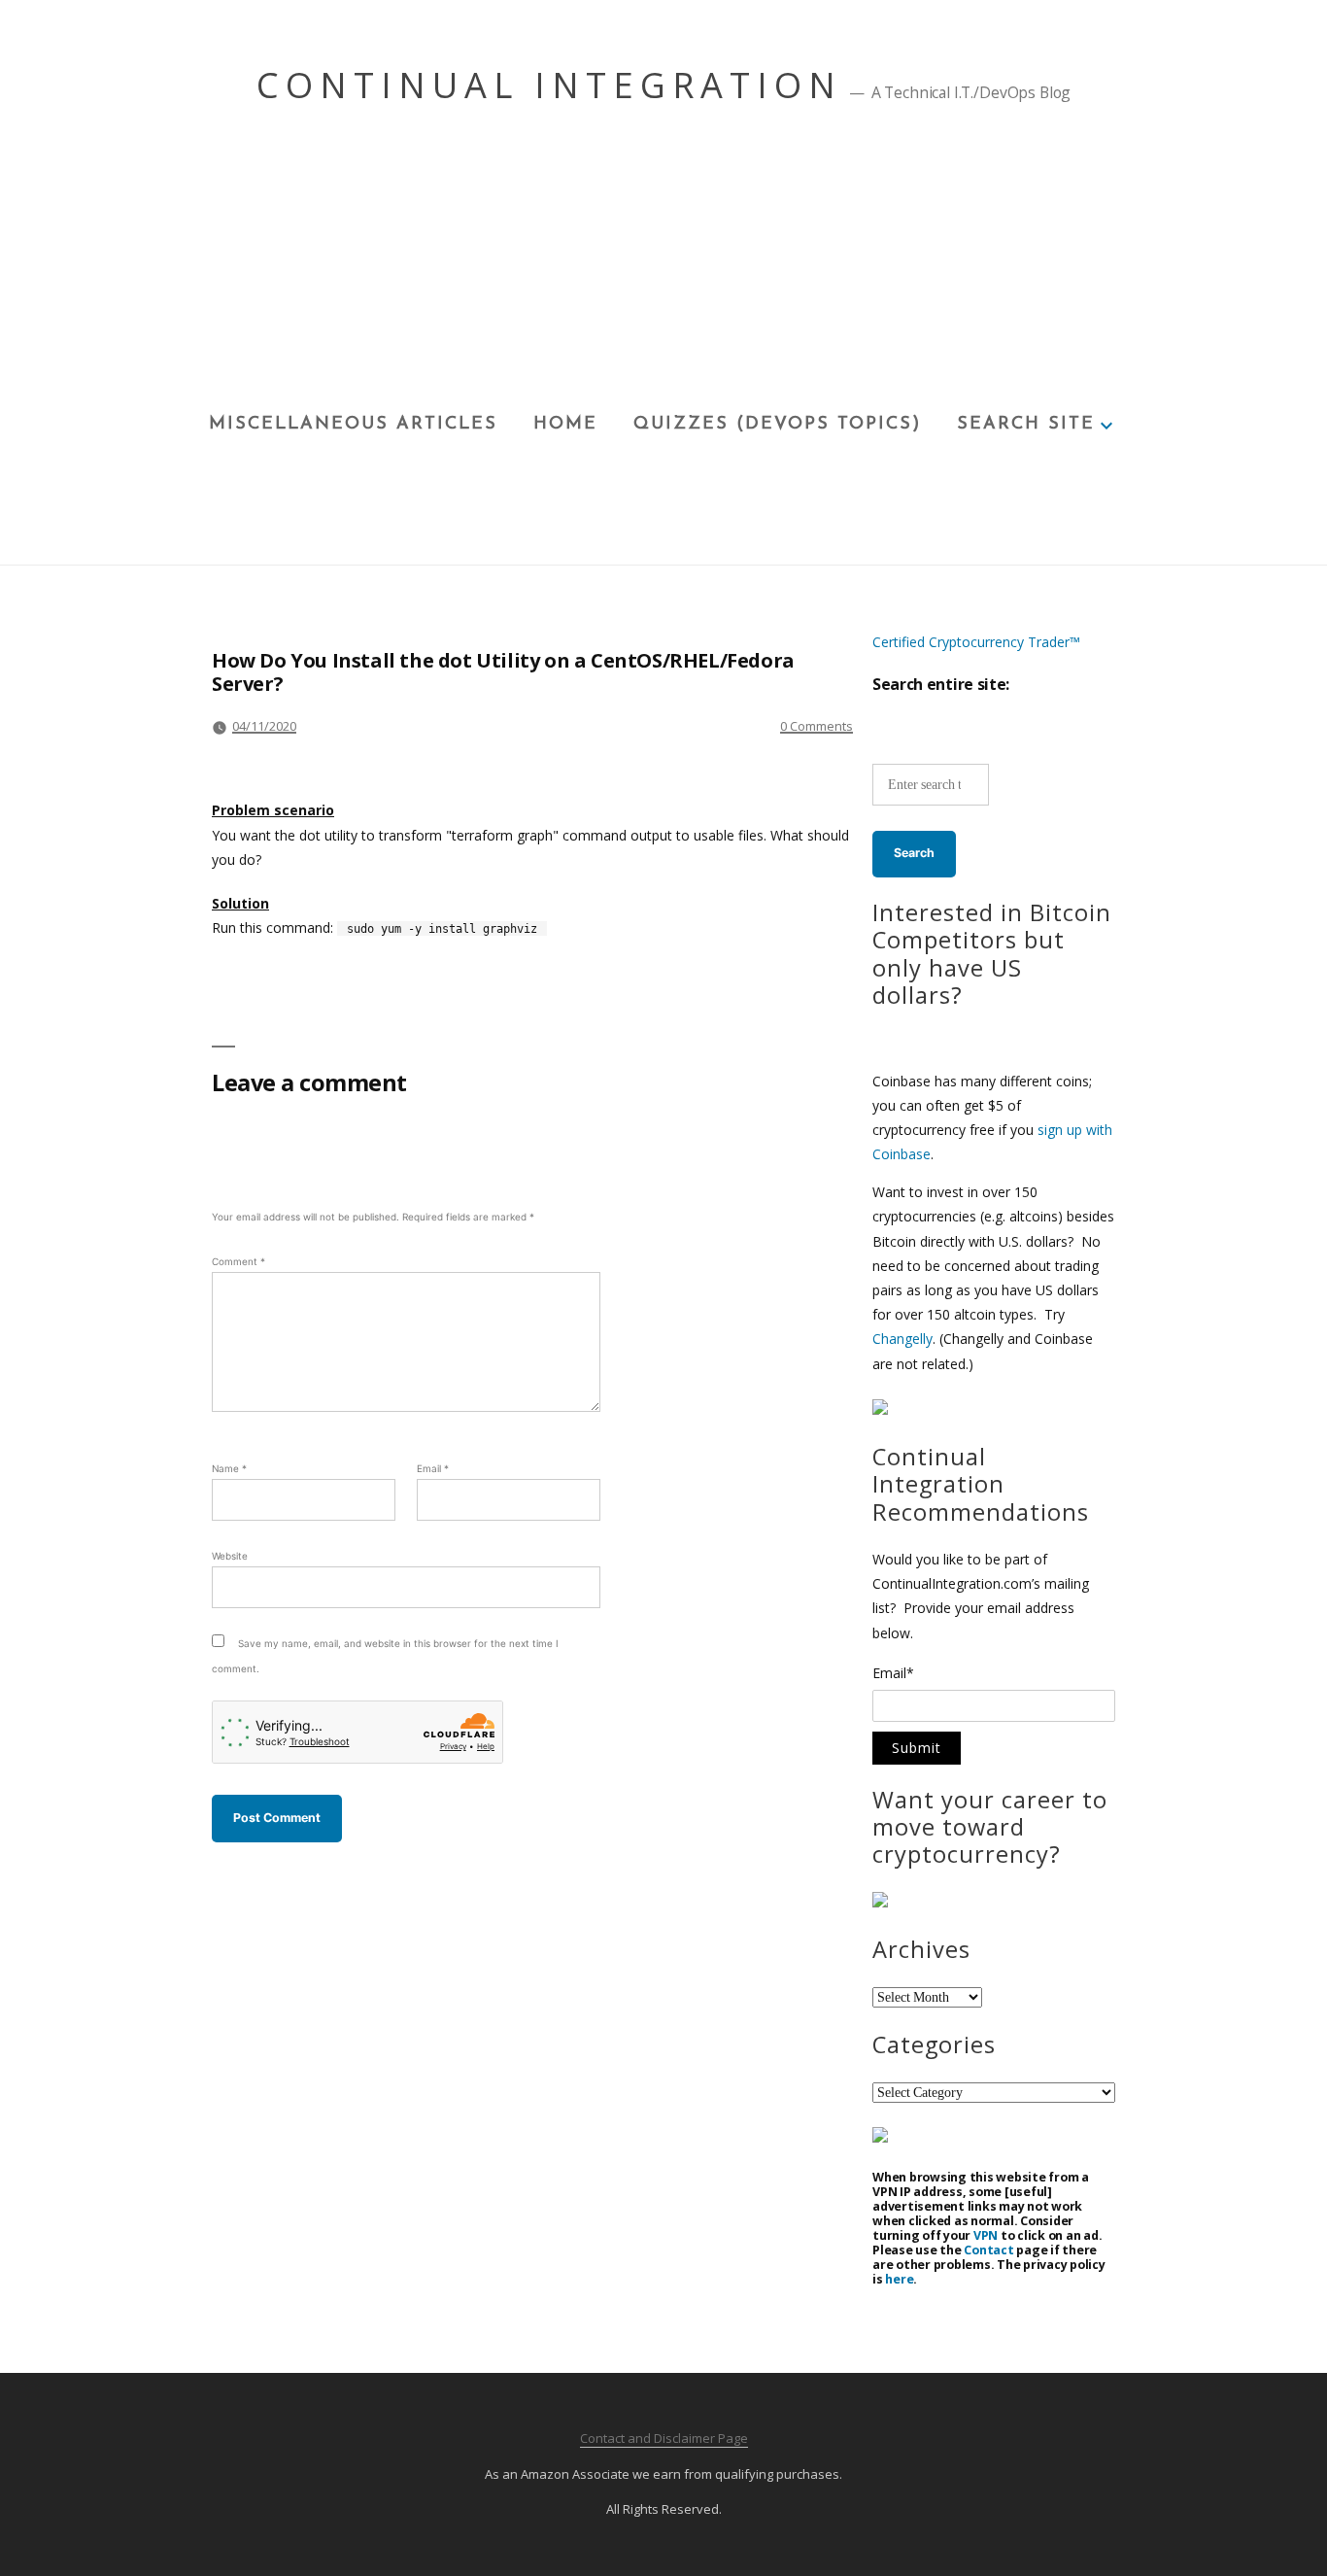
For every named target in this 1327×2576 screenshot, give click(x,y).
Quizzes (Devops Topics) (777, 425)
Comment (238, 1261)
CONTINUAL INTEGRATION (549, 85)
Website (230, 1556)
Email (433, 1468)
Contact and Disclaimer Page (664, 2438)
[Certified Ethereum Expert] (880, 2137)
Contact (988, 2250)
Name (229, 1468)
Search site (1026, 425)
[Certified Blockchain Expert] (880, 1409)
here (899, 2279)
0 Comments (817, 726)
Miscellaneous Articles (353, 425)
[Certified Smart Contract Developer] (880, 1902)
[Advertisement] (664, 263)
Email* (893, 1674)
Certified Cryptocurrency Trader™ (976, 642)
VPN (986, 2235)
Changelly (902, 1339)
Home (565, 425)
